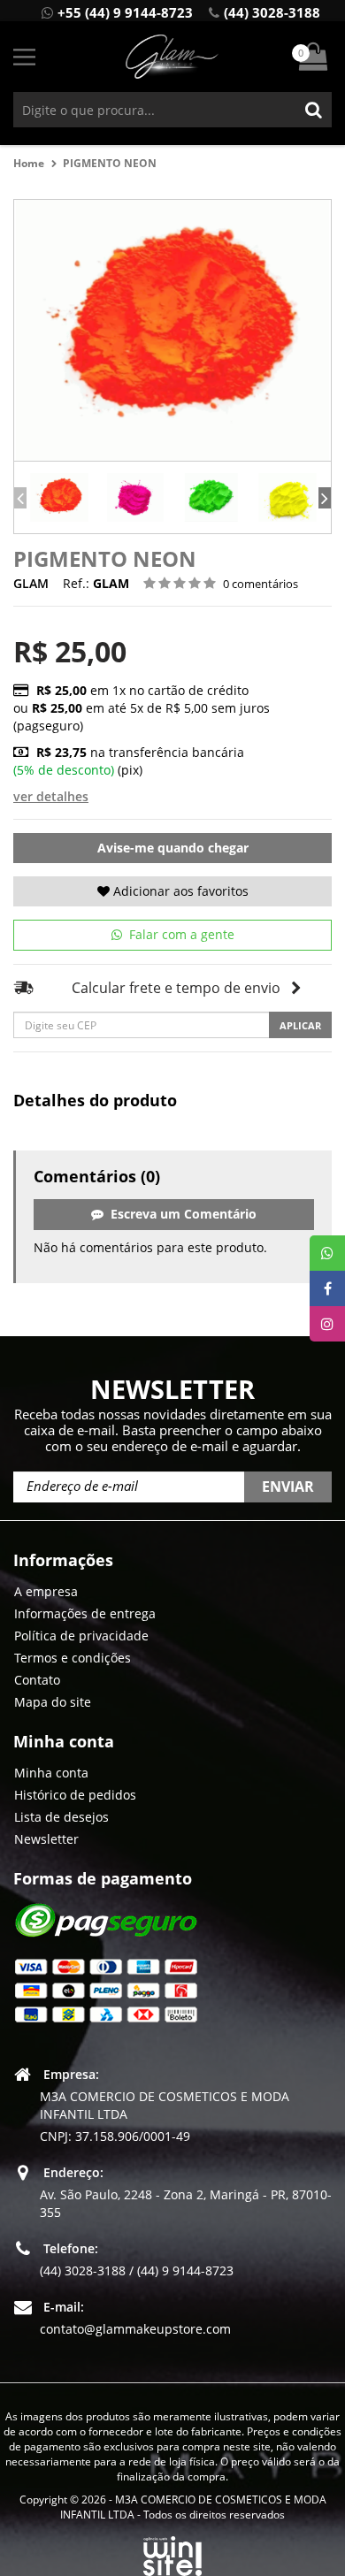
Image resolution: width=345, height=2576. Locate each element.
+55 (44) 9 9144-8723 (125, 12)
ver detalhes (51, 796)
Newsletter (46, 1839)
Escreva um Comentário (180, 1214)
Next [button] (325, 498)
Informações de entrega (85, 1613)
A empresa (46, 1591)
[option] (59, 497)
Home (29, 163)
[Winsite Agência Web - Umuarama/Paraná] (172, 2553)
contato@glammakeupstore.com (135, 2329)
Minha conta (51, 1773)
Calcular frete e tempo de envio (176, 988)
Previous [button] (20, 498)
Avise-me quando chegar (173, 848)
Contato (37, 1680)
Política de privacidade (81, 1636)
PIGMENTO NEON (111, 163)
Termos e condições (73, 1658)
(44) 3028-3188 (272, 12)
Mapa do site (53, 1702)
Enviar (288, 1487)
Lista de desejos (61, 1817)
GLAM (31, 583)
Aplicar (300, 1025)
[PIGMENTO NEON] (59, 497)
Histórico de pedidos (75, 1795)
